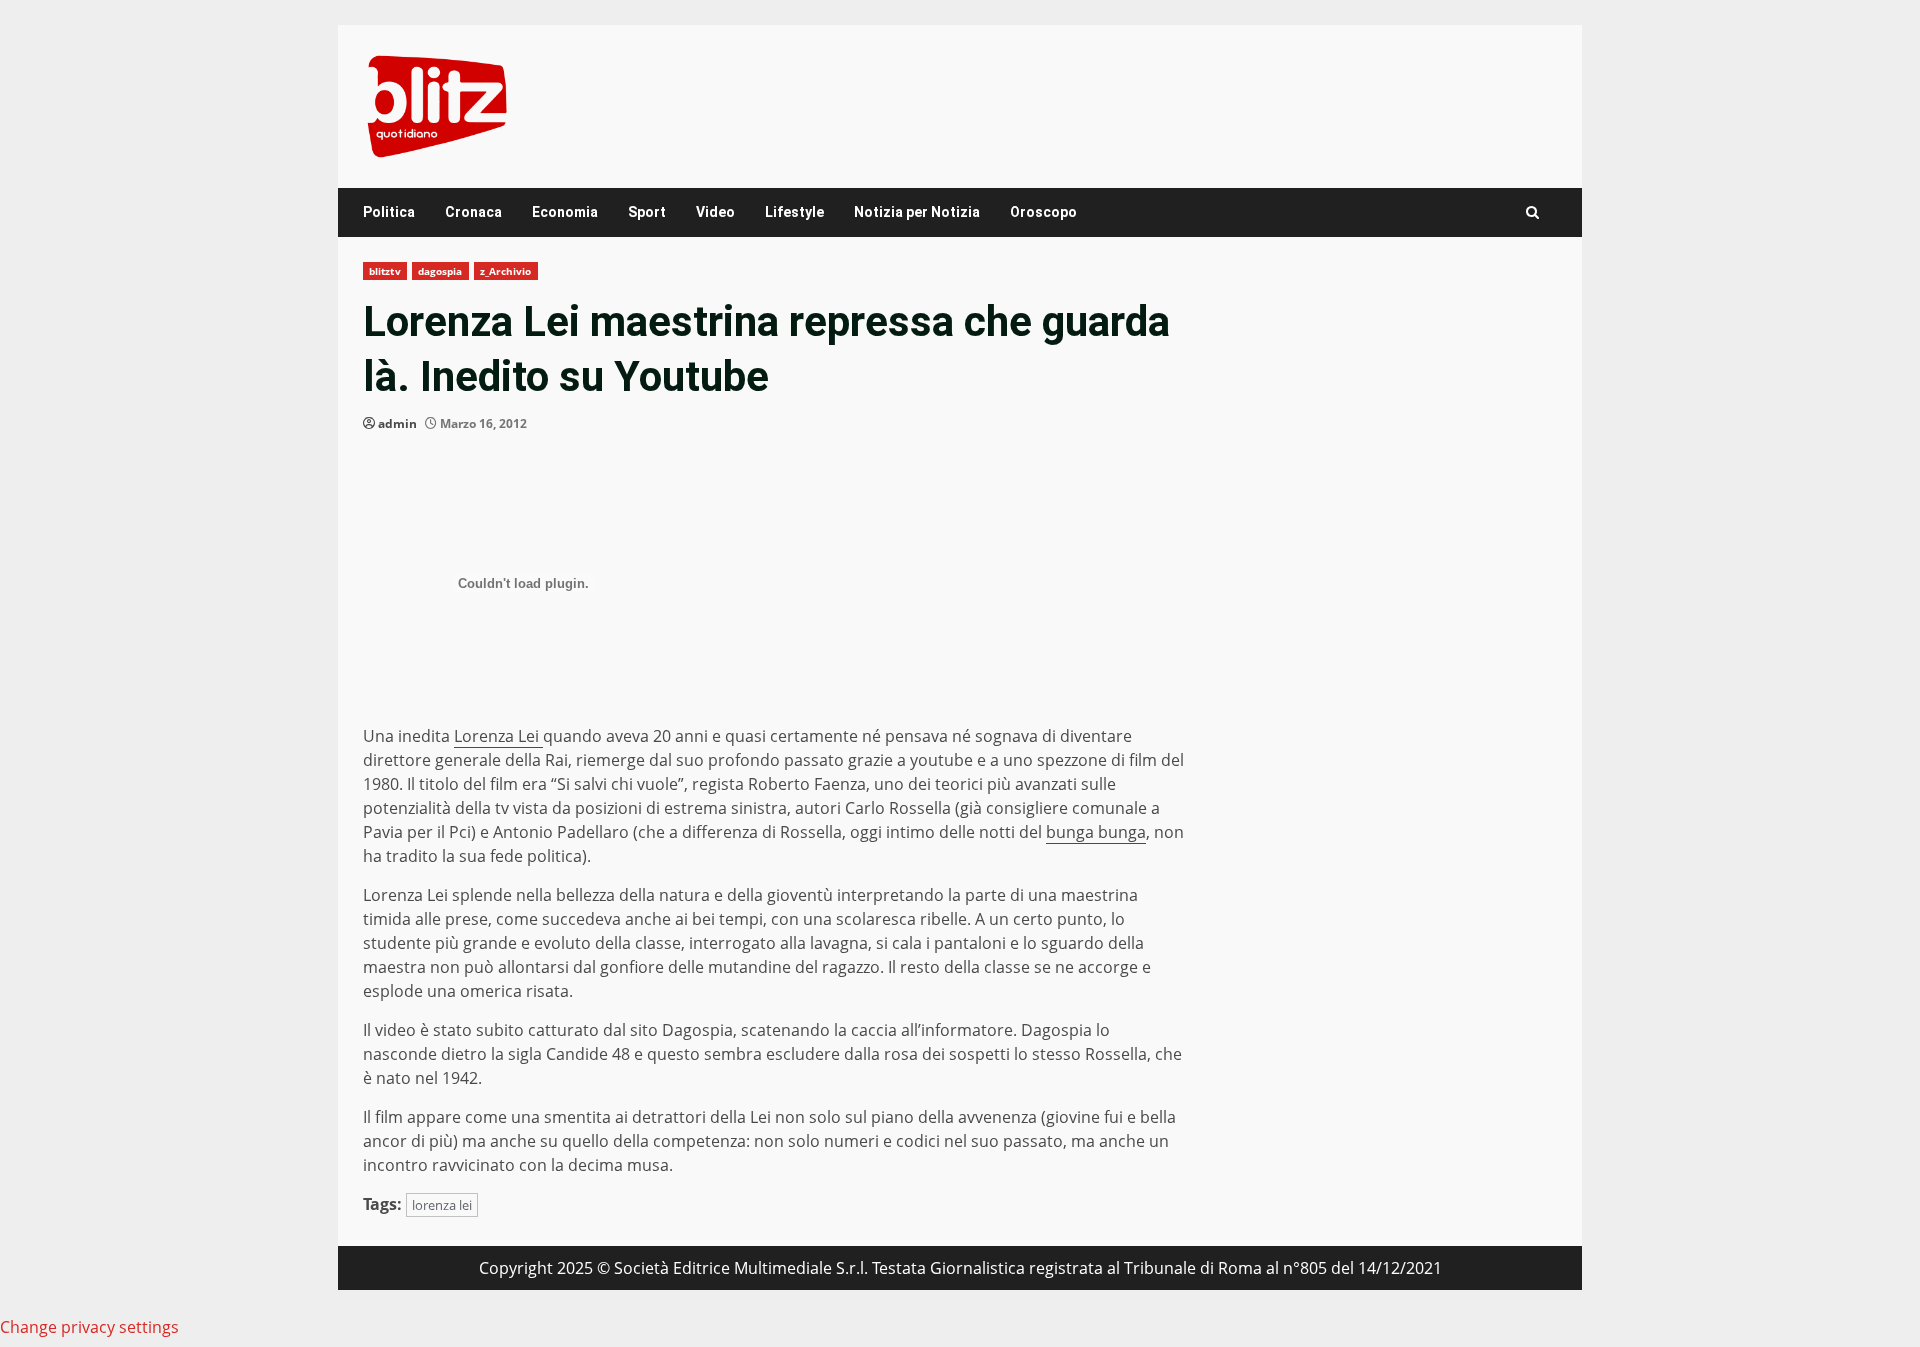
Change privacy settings (89, 1327)
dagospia (440, 271)
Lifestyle (794, 212)
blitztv (385, 271)
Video (715, 212)
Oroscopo (1043, 212)
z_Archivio (506, 271)
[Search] (1532, 212)
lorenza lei (442, 1205)
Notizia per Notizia (917, 212)
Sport (647, 212)
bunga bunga (1096, 832)
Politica (389, 212)
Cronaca (473, 212)
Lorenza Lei (498, 736)
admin (397, 423)
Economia (565, 212)
